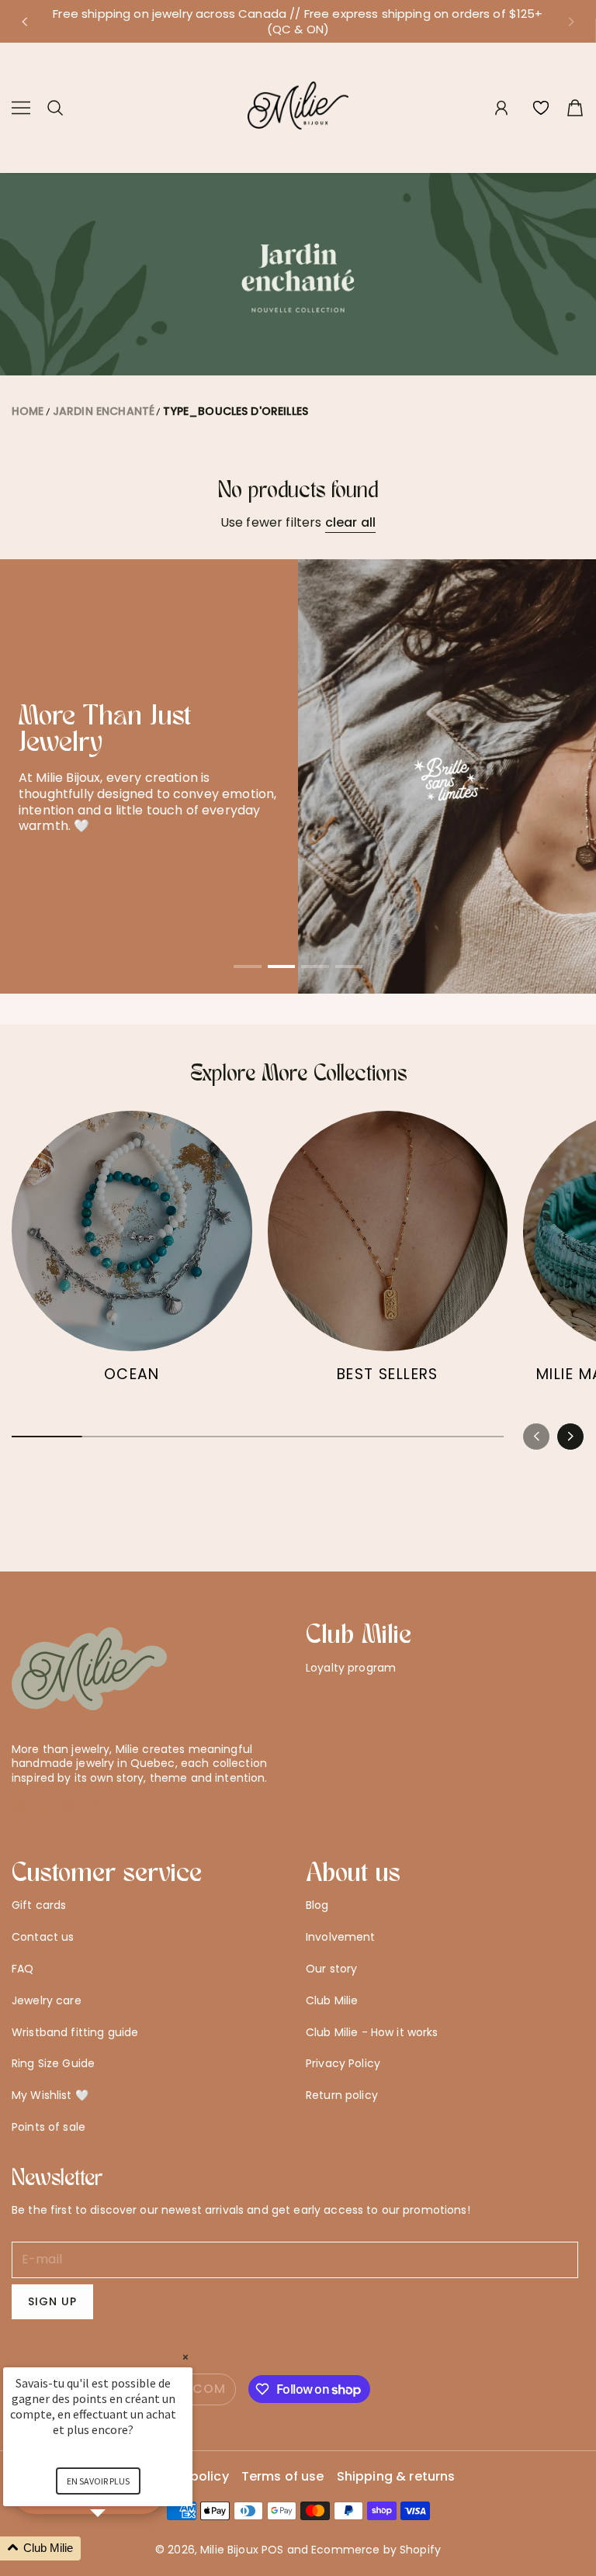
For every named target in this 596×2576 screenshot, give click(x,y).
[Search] (55, 108)
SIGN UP (52, 2301)
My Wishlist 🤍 (50, 2095)
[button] (24, 22)
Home (28, 411)
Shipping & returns (396, 2477)
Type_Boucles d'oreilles (236, 411)
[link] (132, 1254)
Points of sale (49, 2127)
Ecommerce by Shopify (376, 2550)
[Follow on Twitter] (19, 1805)
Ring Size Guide (53, 2063)
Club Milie (332, 2000)
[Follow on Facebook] (45, 1805)
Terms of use (283, 2477)
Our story (331, 1969)
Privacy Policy (343, 2063)
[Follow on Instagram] (69, 1805)
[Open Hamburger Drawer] (21, 108)
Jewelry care (47, 2000)
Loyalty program (351, 1668)
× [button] (185, 2357)
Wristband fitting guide (75, 2032)
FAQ (23, 1969)
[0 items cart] (575, 108)
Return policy (342, 2095)
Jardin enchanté (104, 411)
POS (272, 2550)
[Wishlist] (541, 108)
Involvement (341, 1937)
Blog (317, 1905)
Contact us (43, 1937)
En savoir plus (98, 2481)
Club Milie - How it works (372, 2032)
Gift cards (39, 1905)
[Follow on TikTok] (95, 1805)
